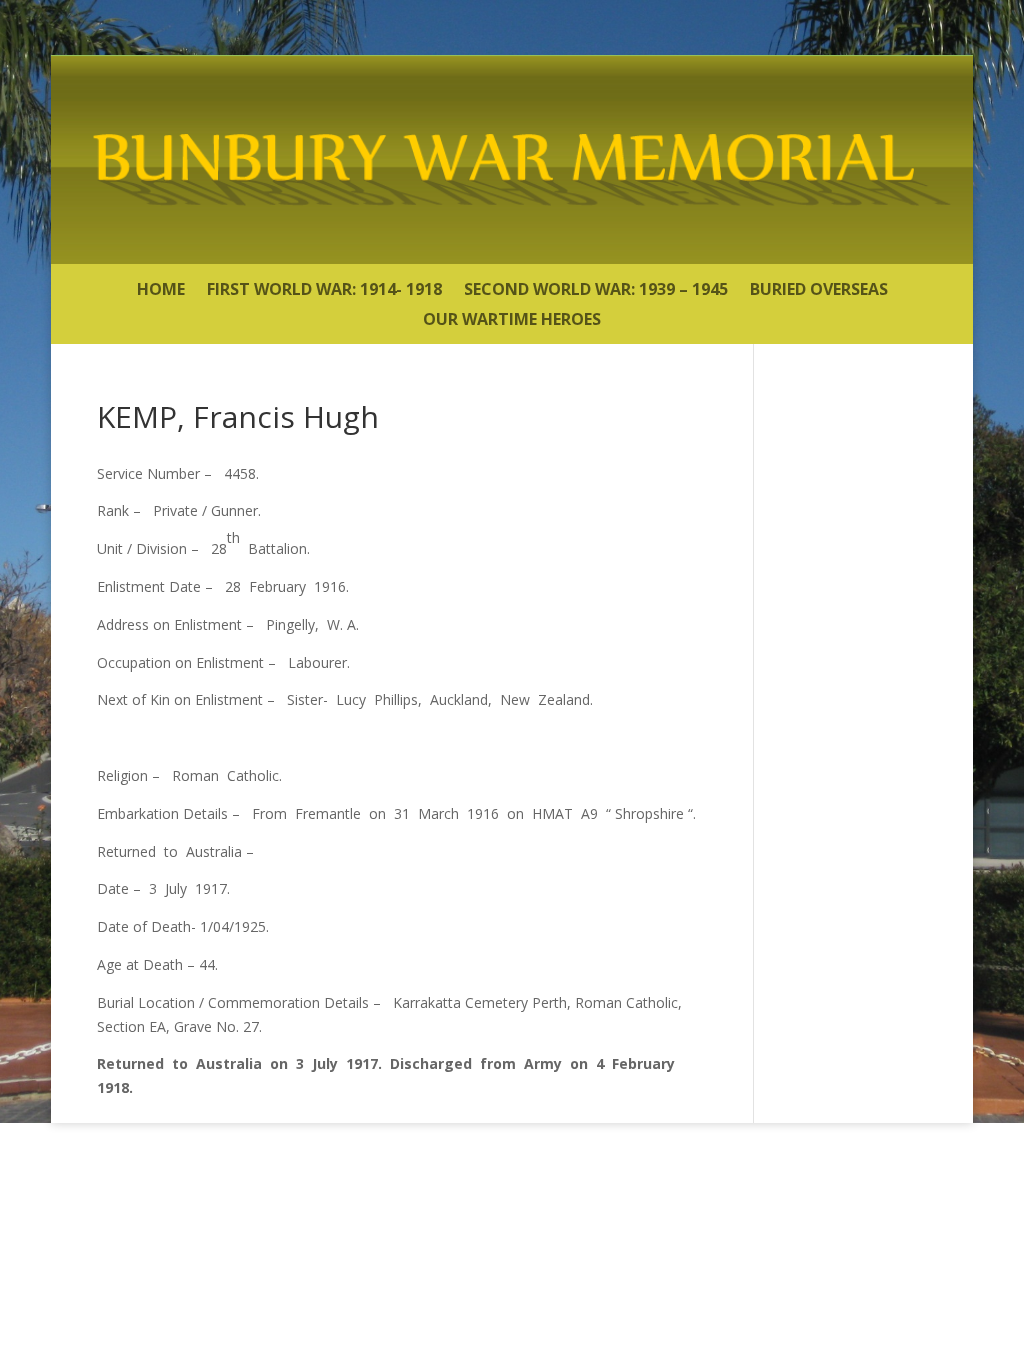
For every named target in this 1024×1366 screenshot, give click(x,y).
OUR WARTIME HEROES (512, 321)
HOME (161, 291)
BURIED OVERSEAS (819, 291)
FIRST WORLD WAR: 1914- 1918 (324, 291)
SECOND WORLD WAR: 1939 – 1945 (596, 291)
